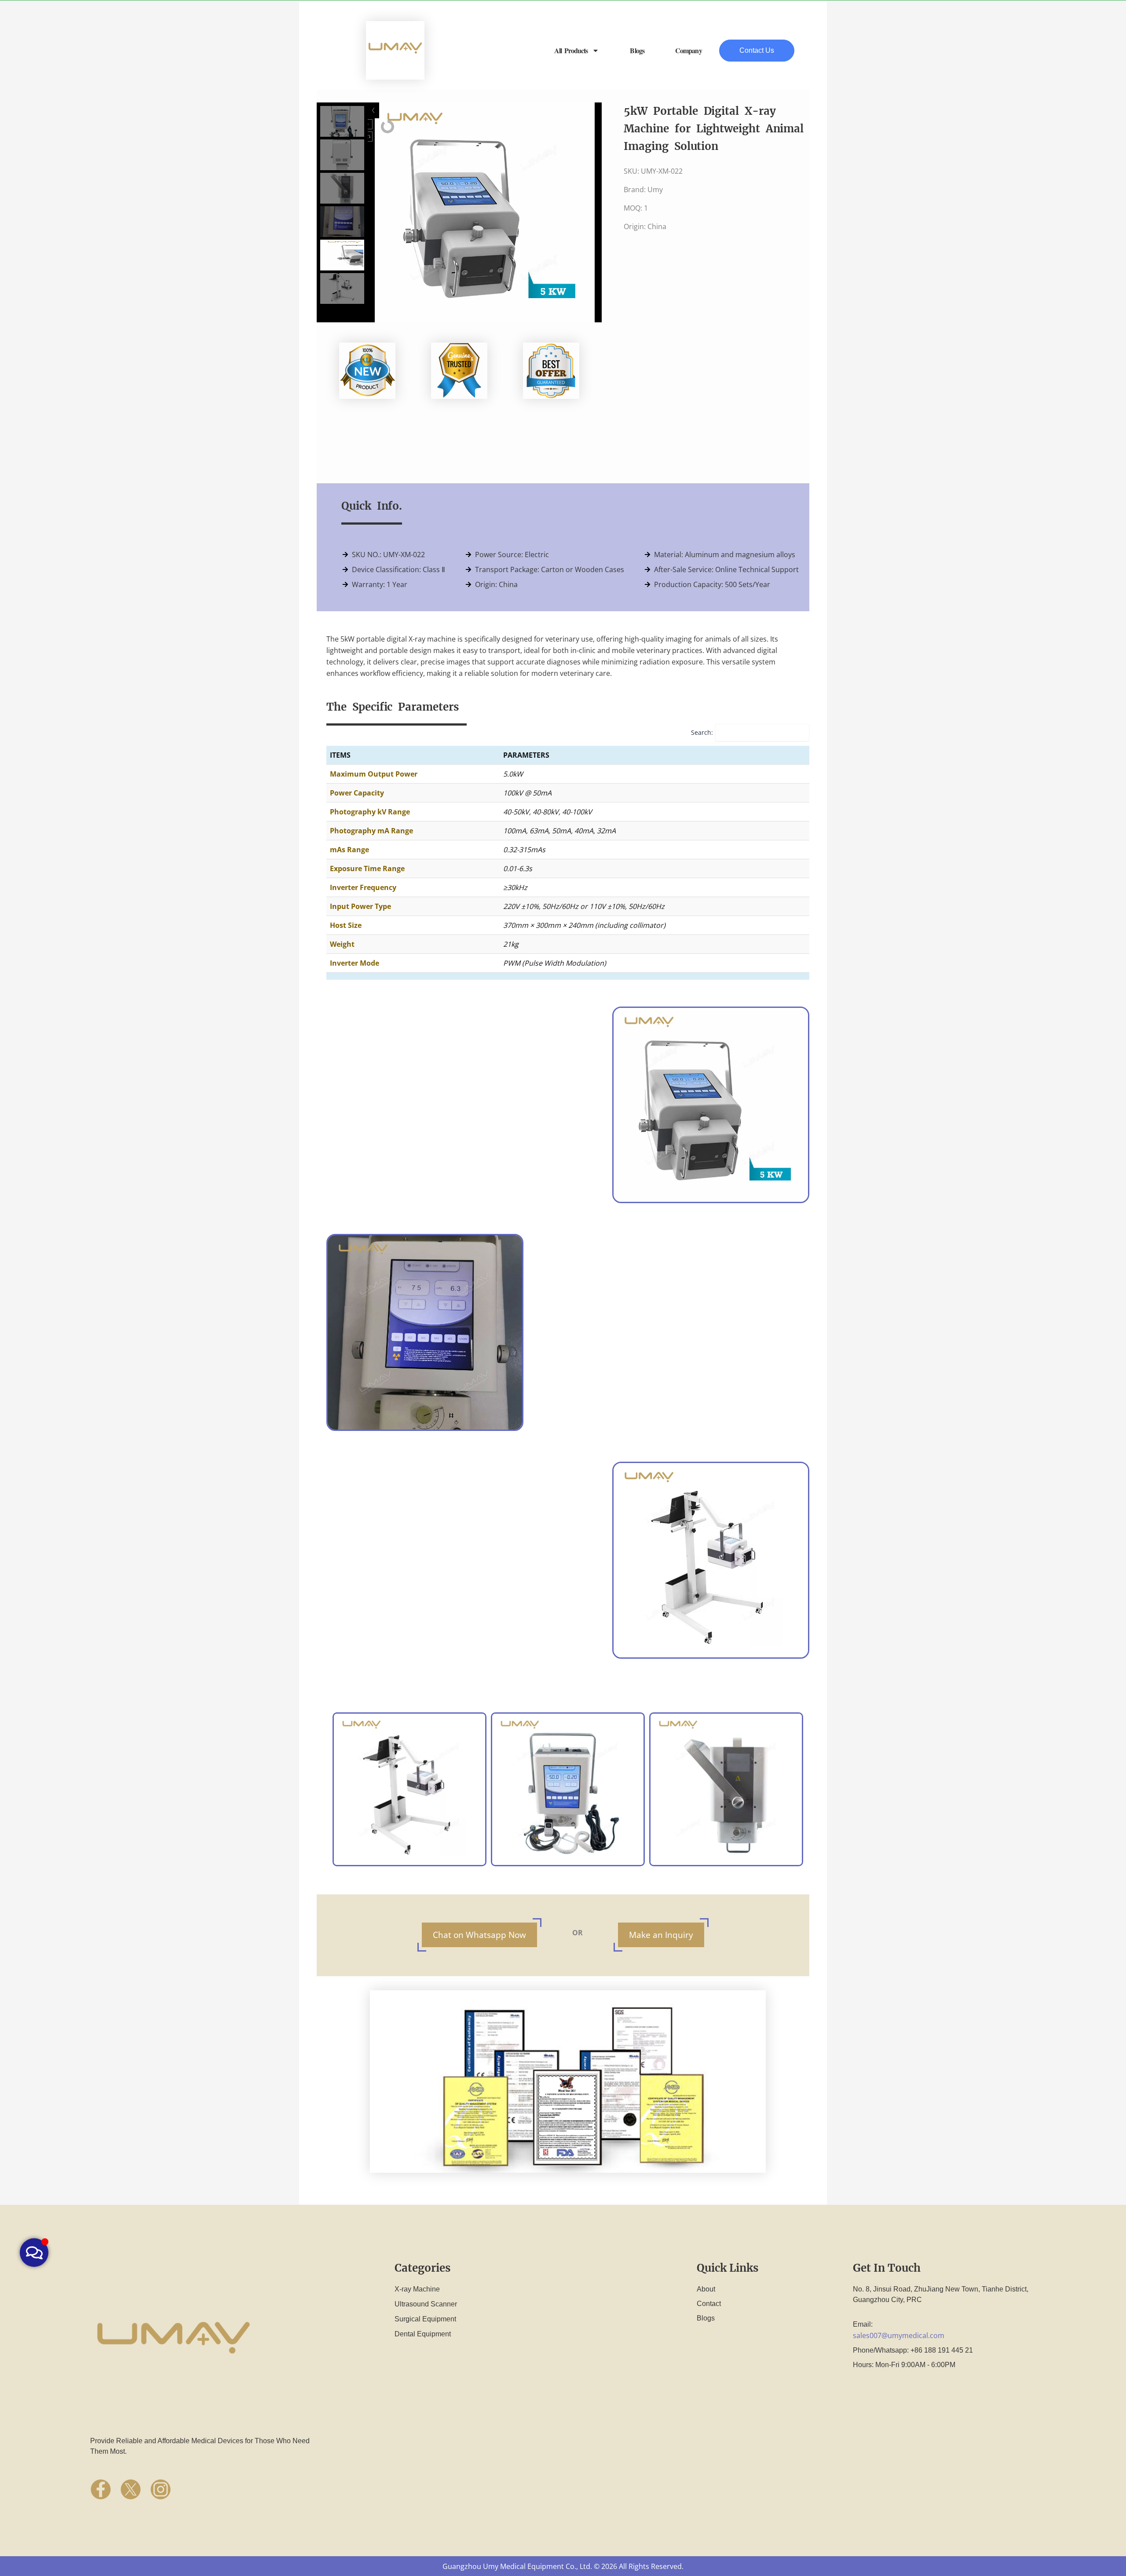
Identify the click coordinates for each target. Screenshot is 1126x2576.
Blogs (637, 50)
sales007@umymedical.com (899, 2335)
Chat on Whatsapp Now (479, 1935)
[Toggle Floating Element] (34, 2253)
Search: (702, 732)
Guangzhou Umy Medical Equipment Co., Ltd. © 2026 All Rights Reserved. (563, 2566)
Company (689, 50)
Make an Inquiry (661, 1935)
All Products (571, 50)
